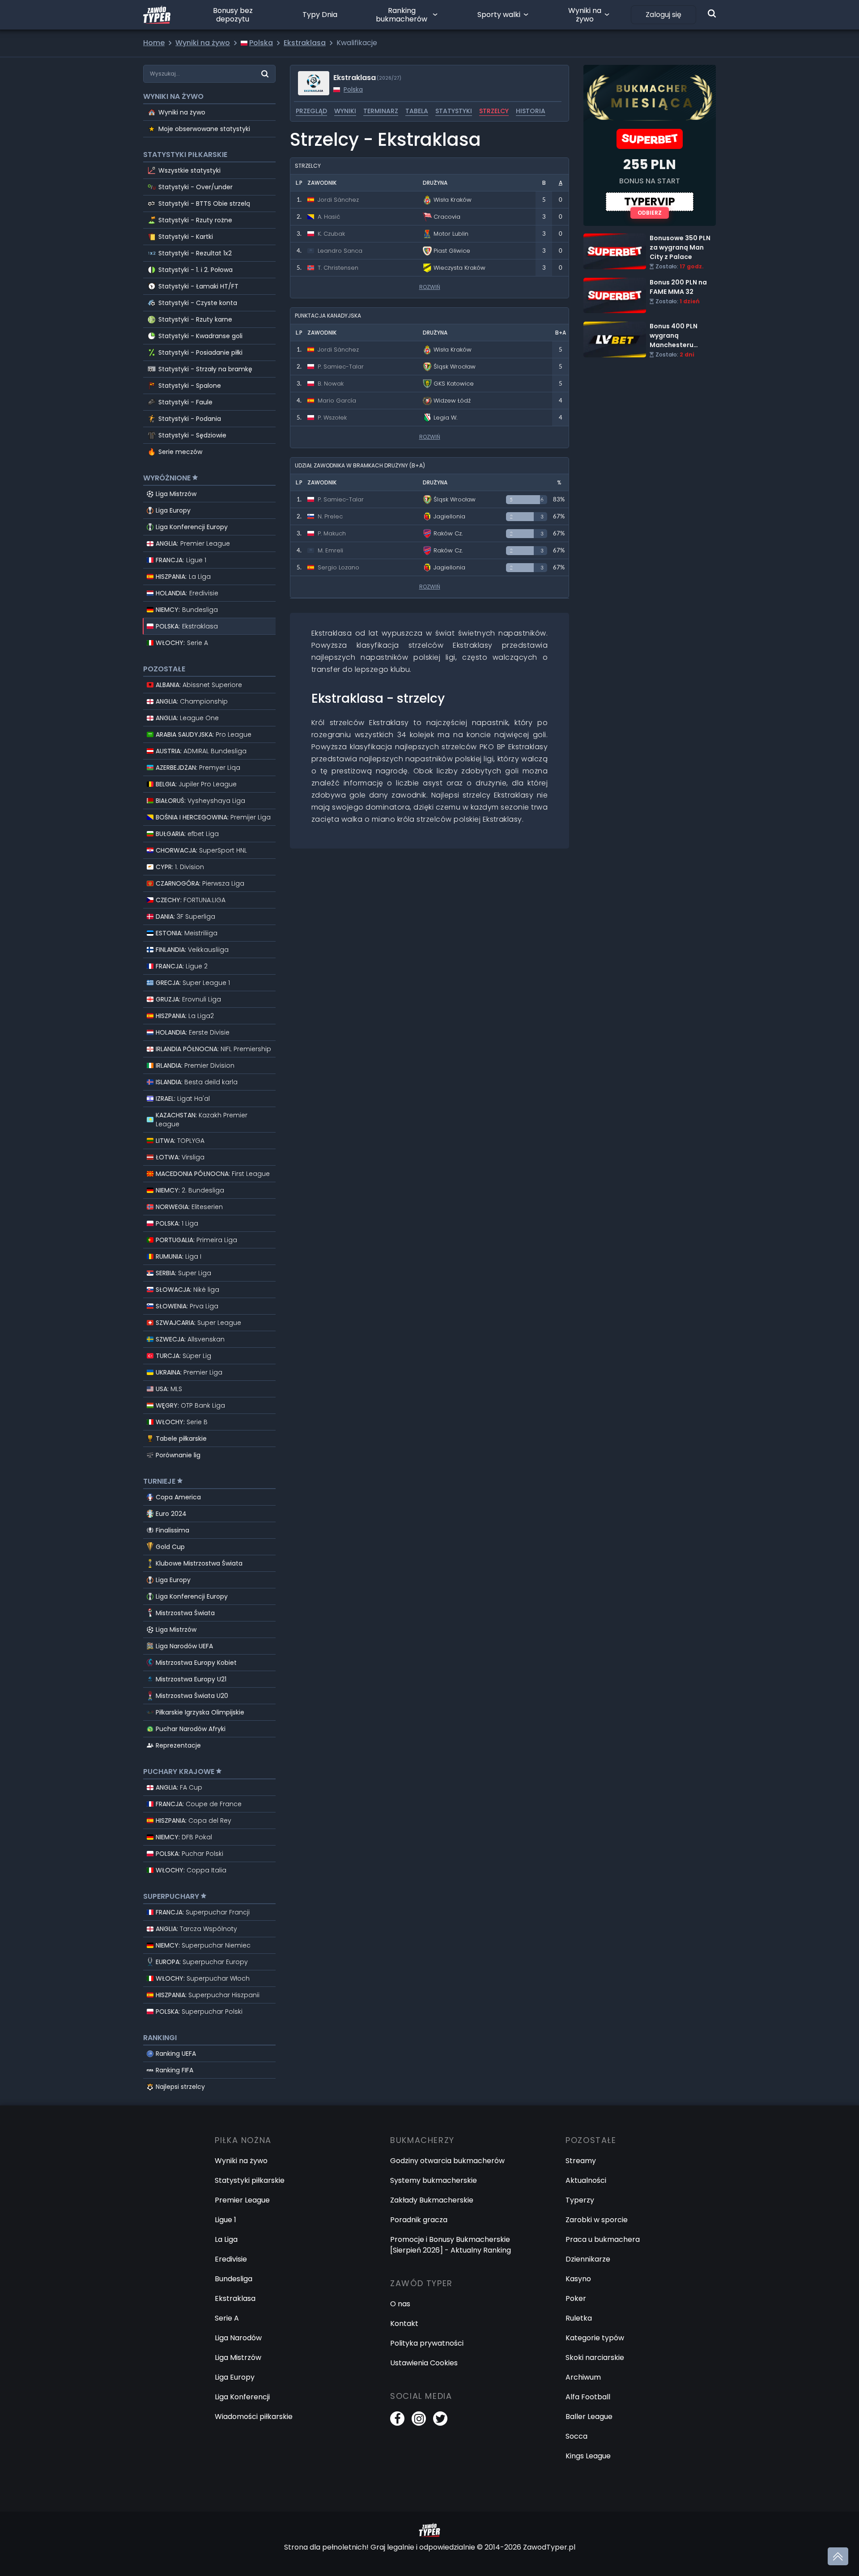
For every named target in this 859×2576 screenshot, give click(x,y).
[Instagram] (419, 2419)
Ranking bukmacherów (402, 15)
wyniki (345, 111)
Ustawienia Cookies (424, 2363)
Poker (576, 2298)
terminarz (381, 111)
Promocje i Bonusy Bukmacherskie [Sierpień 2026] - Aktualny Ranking (451, 2245)
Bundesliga (234, 2279)
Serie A (227, 2318)
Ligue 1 (225, 2220)
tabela (417, 111)
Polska (353, 89)
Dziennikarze (588, 2259)
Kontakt (404, 2323)
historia (531, 111)
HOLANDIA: (187, 593)
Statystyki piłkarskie (250, 2180)
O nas (400, 2304)
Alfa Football (588, 2397)
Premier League (242, 2200)
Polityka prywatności (427, 2343)
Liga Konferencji (242, 2397)
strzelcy (494, 111)
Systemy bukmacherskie (434, 2180)
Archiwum (583, 2377)
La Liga (226, 2239)
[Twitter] (440, 2419)
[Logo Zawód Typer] (157, 15)
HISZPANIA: (183, 577)
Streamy (581, 2161)
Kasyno (578, 2279)
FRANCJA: (181, 560)
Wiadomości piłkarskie (254, 2417)
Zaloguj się (663, 15)
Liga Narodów (238, 2338)
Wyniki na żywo (585, 15)
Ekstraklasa (235, 2298)
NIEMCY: (187, 610)
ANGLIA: (193, 543)
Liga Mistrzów (176, 494)
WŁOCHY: (182, 643)
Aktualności (586, 2180)
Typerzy (580, 2200)
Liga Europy (173, 510)
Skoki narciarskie (595, 2357)
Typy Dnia (320, 15)
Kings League (588, 2456)
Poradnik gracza (419, 2220)
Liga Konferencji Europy (192, 527)
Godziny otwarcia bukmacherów (447, 2161)
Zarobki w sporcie (597, 2220)
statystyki (454, 111)
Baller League (589, 2417)
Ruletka (579, 2318)
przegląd (311, 111)
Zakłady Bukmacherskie (432, 2200)
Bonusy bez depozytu (233, 15)
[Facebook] (397, 2419)
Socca (576, 2436)
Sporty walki (499, 15)
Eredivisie (231, 2259)
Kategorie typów (595, 2338)
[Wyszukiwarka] (712, 13)
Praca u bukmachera (603, 2239)
